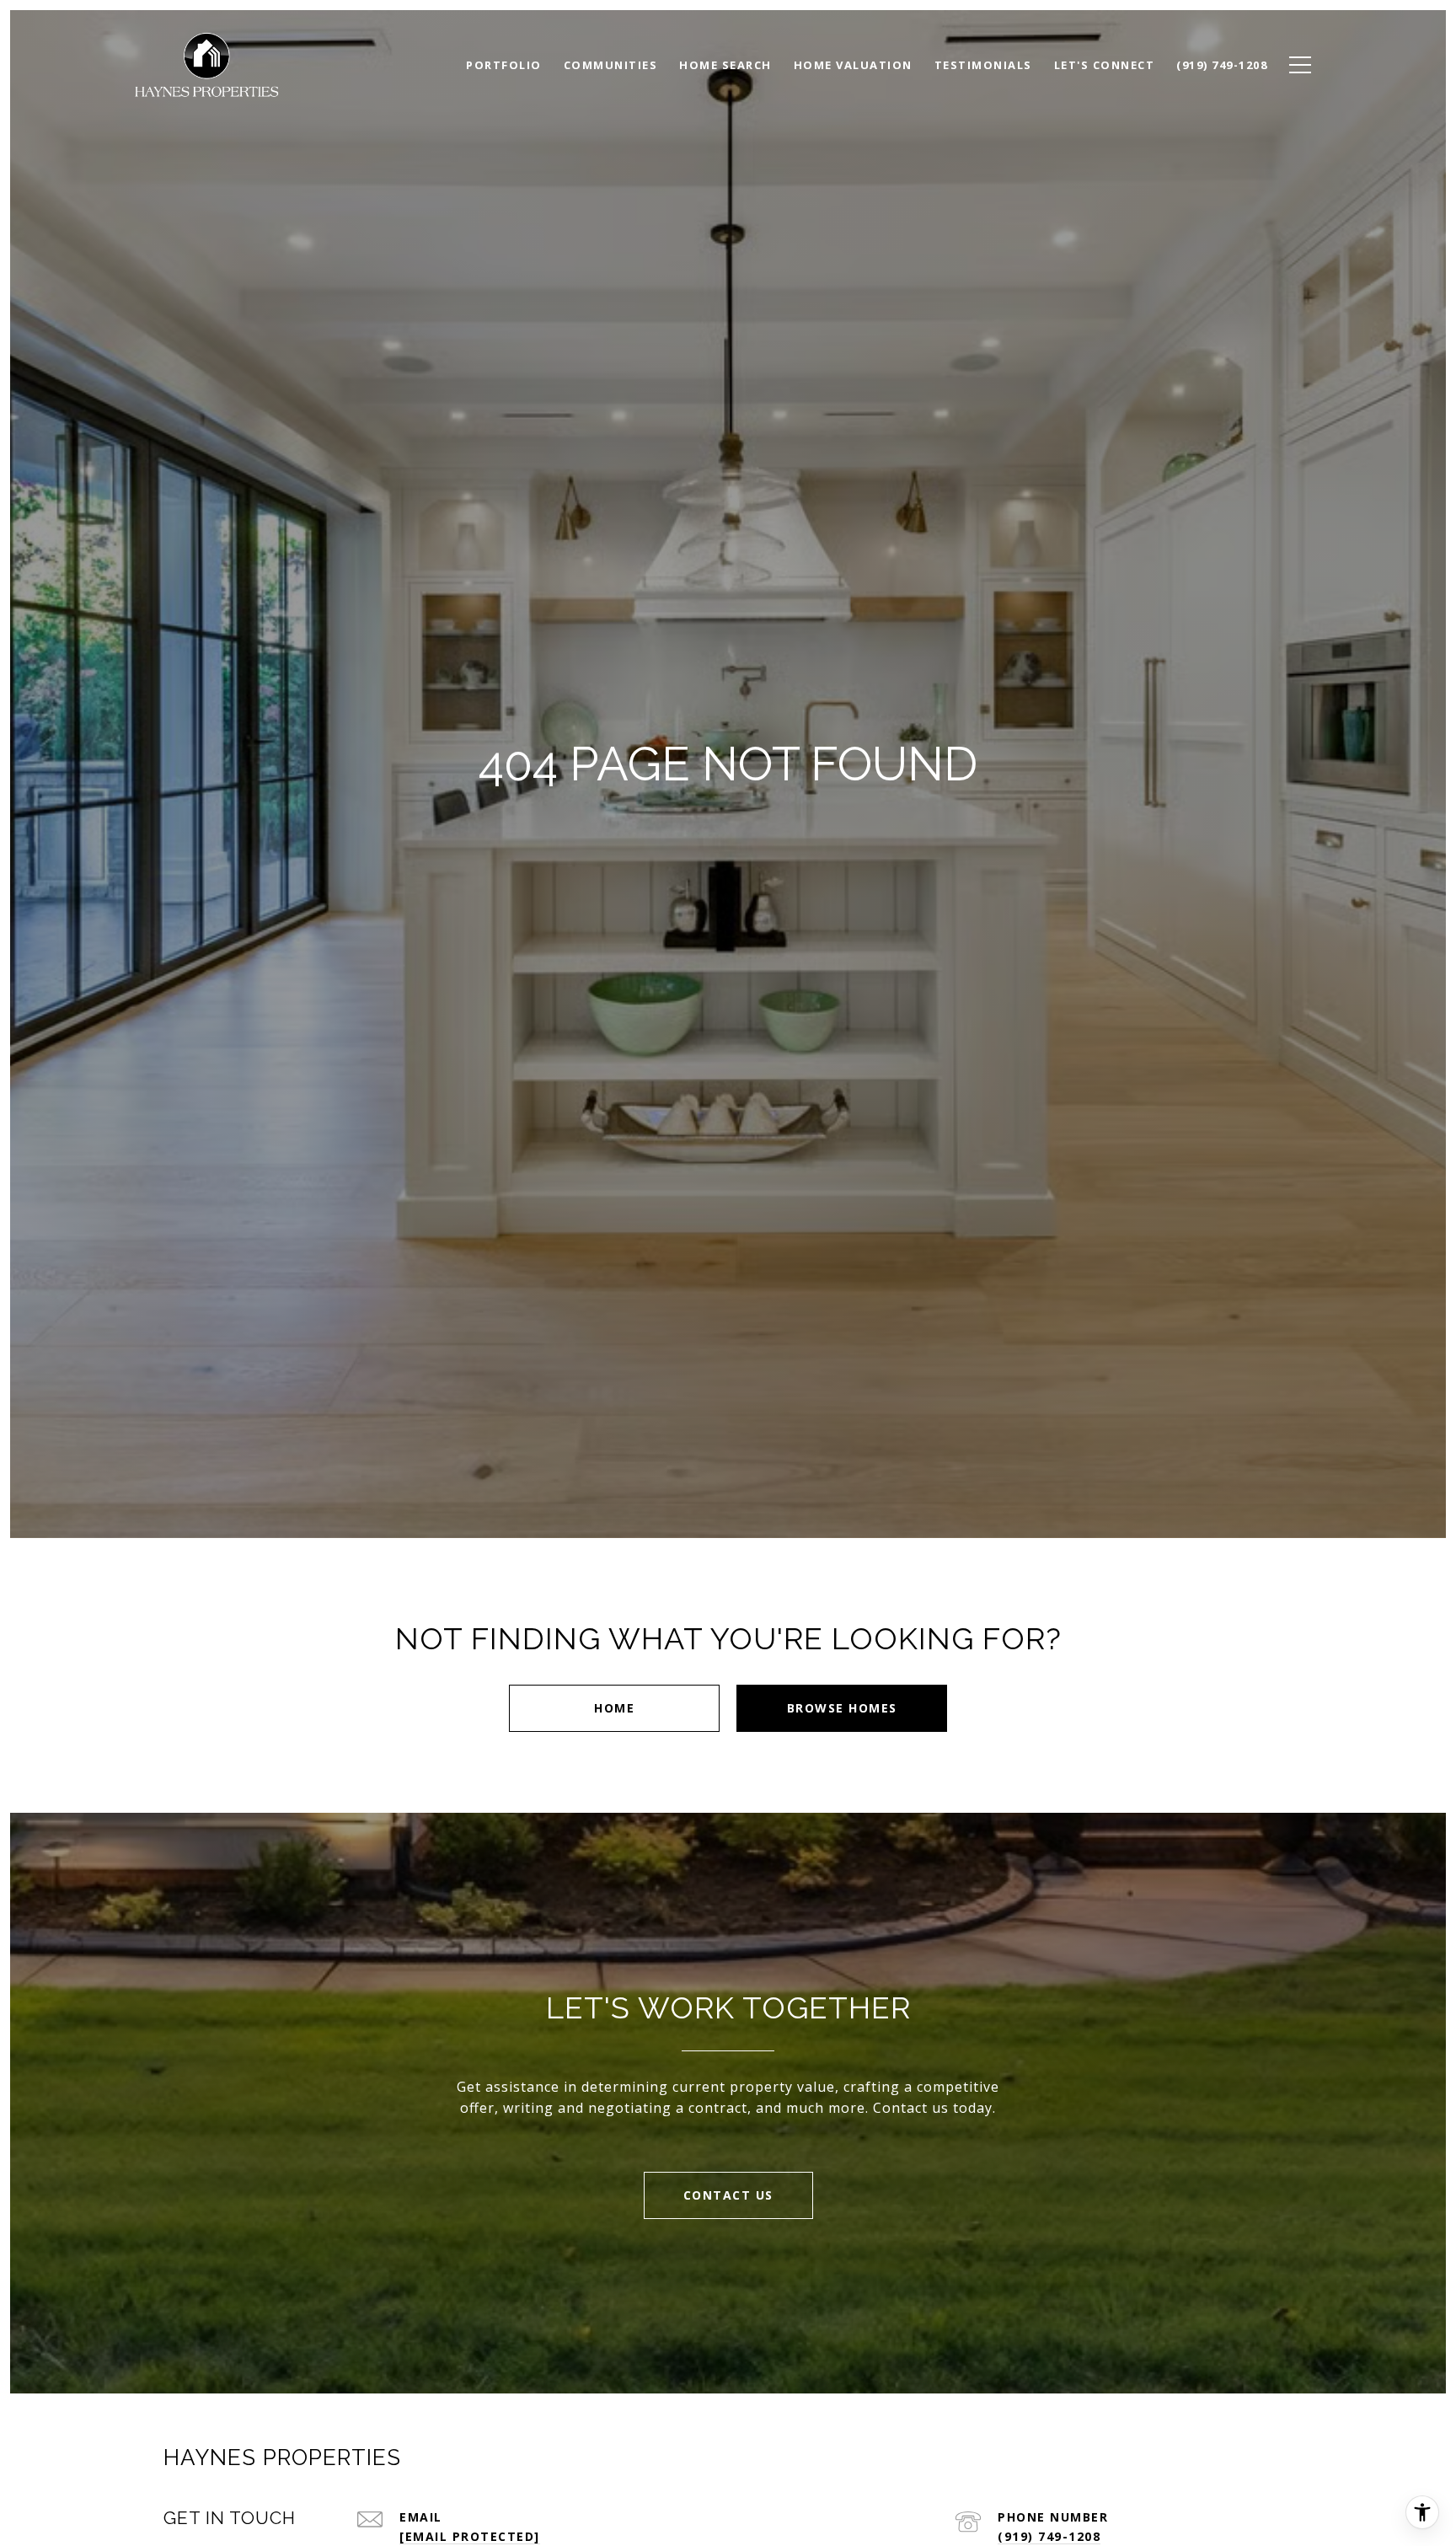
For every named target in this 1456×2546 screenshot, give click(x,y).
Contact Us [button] (728, 2195)
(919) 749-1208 (1049, 2536)
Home (614, 1708)
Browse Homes (842, 1708)
